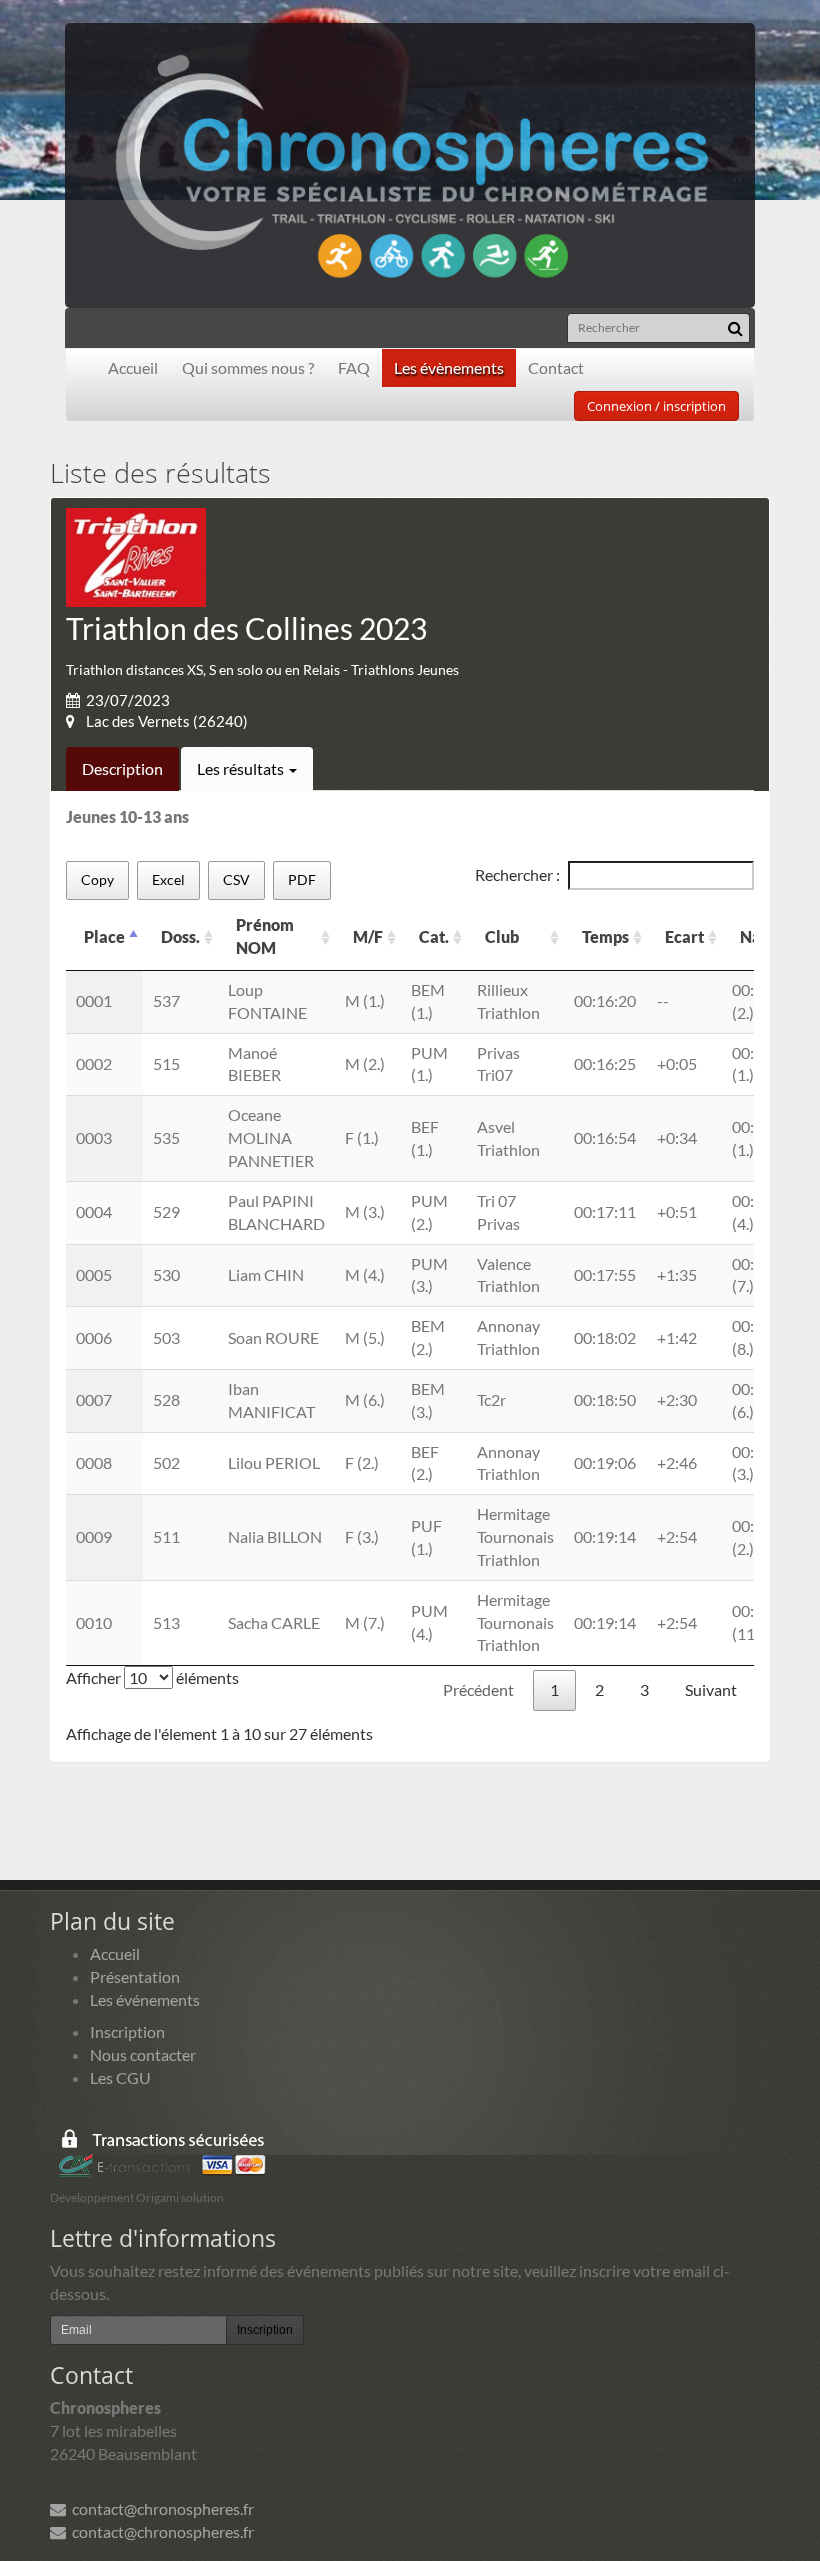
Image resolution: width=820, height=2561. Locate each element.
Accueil (133, 367)
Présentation (135, 1976)
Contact (556, 367)
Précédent (478, 1689)
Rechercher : (517, 874)
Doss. (180, 936)
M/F (368, 936)
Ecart (684, 936)
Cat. (434, 936)
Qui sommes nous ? (248, 367)
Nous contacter (143, 2054)
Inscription (127, 2031)
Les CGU (120, 2077)
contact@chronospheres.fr (160, 2508)
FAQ (354, 367)
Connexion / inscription (656, 406)
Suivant (711, 1689)
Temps (605, 936)
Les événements (145, 1999)
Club (502, 936)
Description (122, 768)
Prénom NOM (265, 936)
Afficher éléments (152, 1677)
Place (104, 936)
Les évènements (449, 367)
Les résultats (242, 768)
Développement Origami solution (137, 2197)
